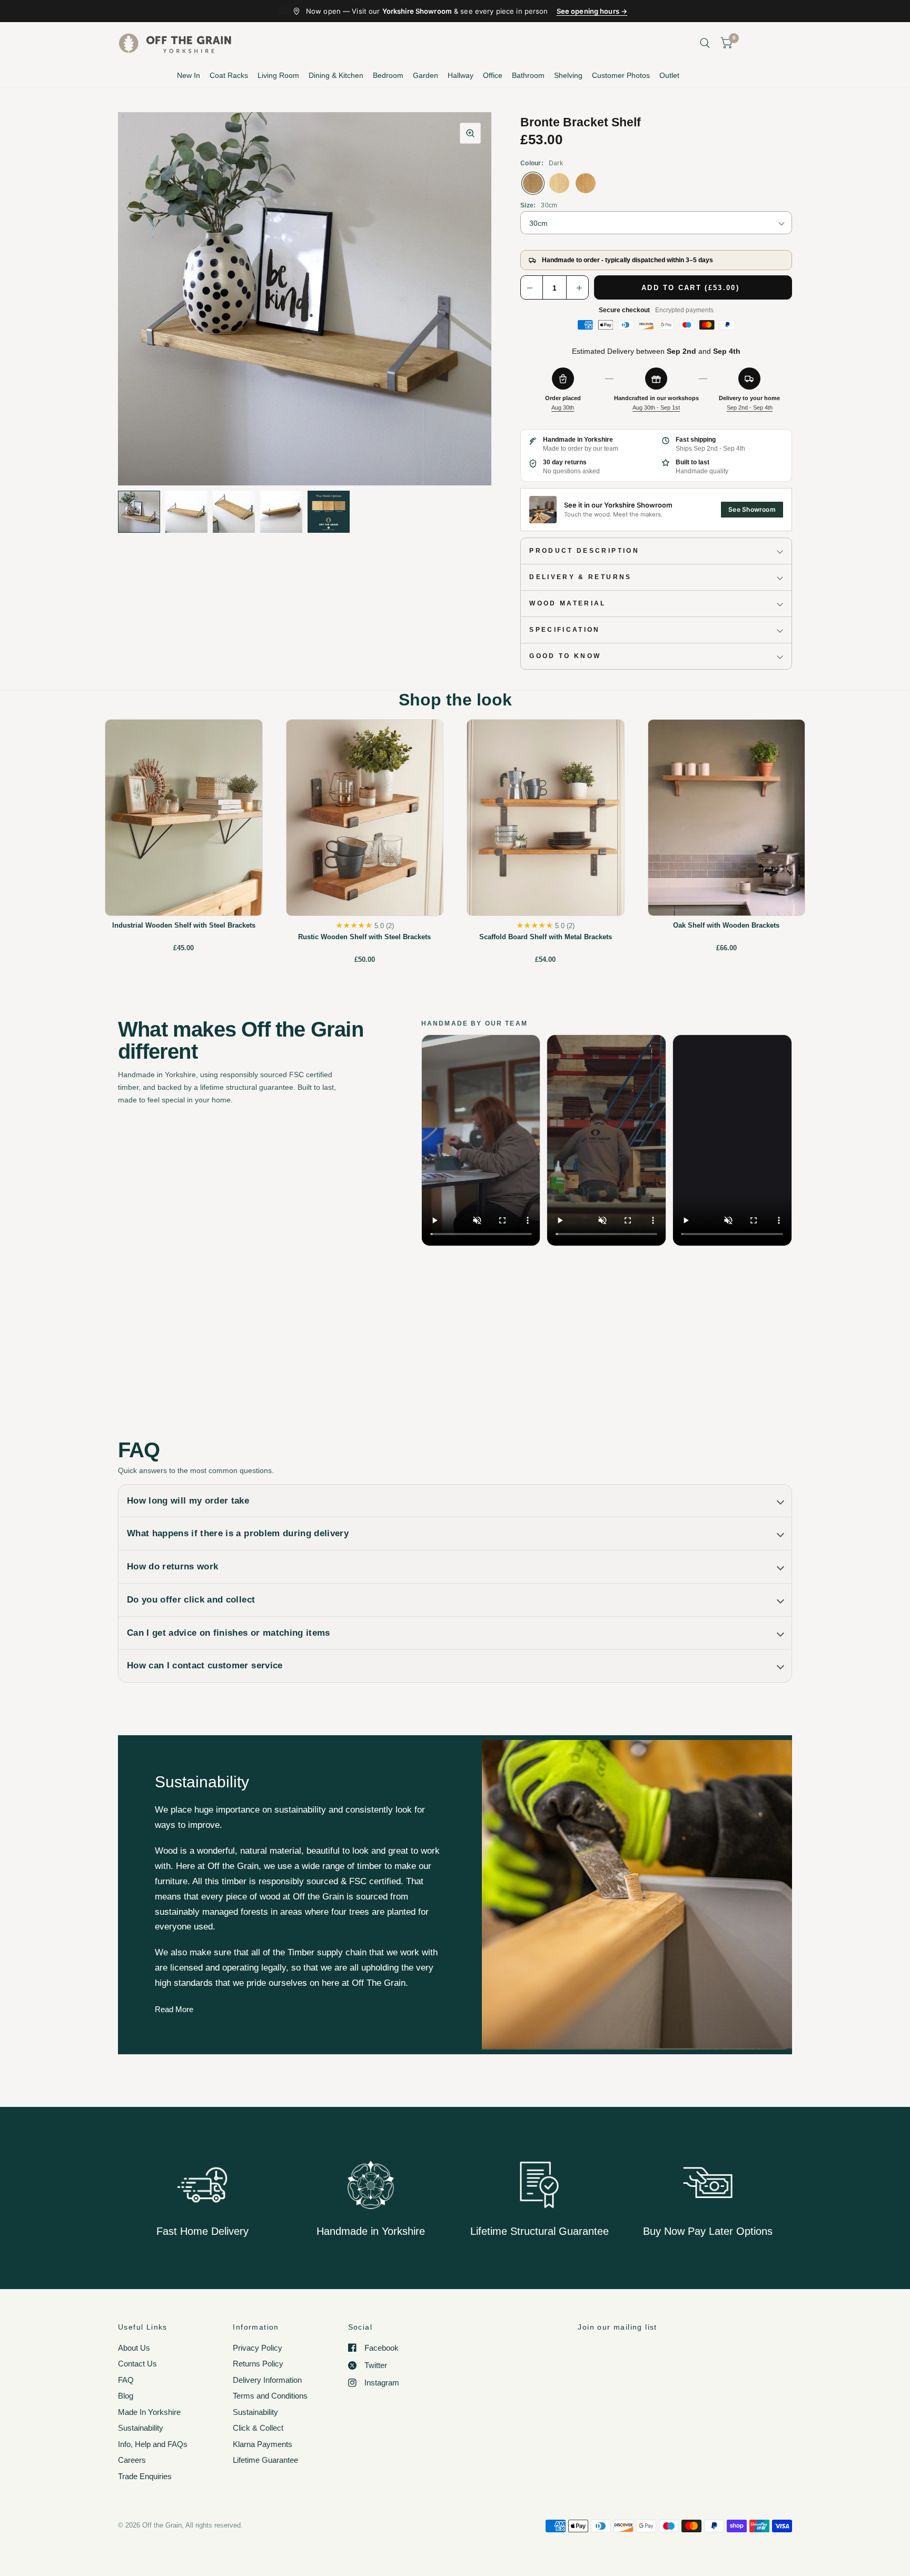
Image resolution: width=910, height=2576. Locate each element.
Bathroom (528, 75)
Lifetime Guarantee (265, 2460)
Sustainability (141, 2428)
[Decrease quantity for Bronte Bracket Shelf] (532, 288)
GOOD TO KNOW (565, 656)
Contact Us (137, 2364)
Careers (132, 2460)
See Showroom (752, 509)
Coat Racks (229, 75)
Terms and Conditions (270, 2396)
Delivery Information (267, 2380)
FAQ (126, 2380)
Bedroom (388, 75)
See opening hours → (592, 11)
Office (493, 75)
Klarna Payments (263, 2444)
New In (189, 75)
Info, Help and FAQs (153, 2444)
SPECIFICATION (565, 630)
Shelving (568, 75)
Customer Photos (621, 75)
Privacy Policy (258, 2348)
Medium (586, 183)
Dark (533, 183)
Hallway (461, 75)
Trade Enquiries (145, 2476)
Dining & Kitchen (336, 75)
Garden (426, 75)
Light (559, 183)
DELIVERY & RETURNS (580, 577)
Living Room (278, 75)
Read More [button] (174, 2009)
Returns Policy (258, 2364)
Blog (126, 2396)
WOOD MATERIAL (568, 603)
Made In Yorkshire (149, 2412)
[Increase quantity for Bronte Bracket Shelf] (577, 288)
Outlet (669, 75)
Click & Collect (258, 2428)
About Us (134, 2348)
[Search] (705, 43)
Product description (584, 551)
